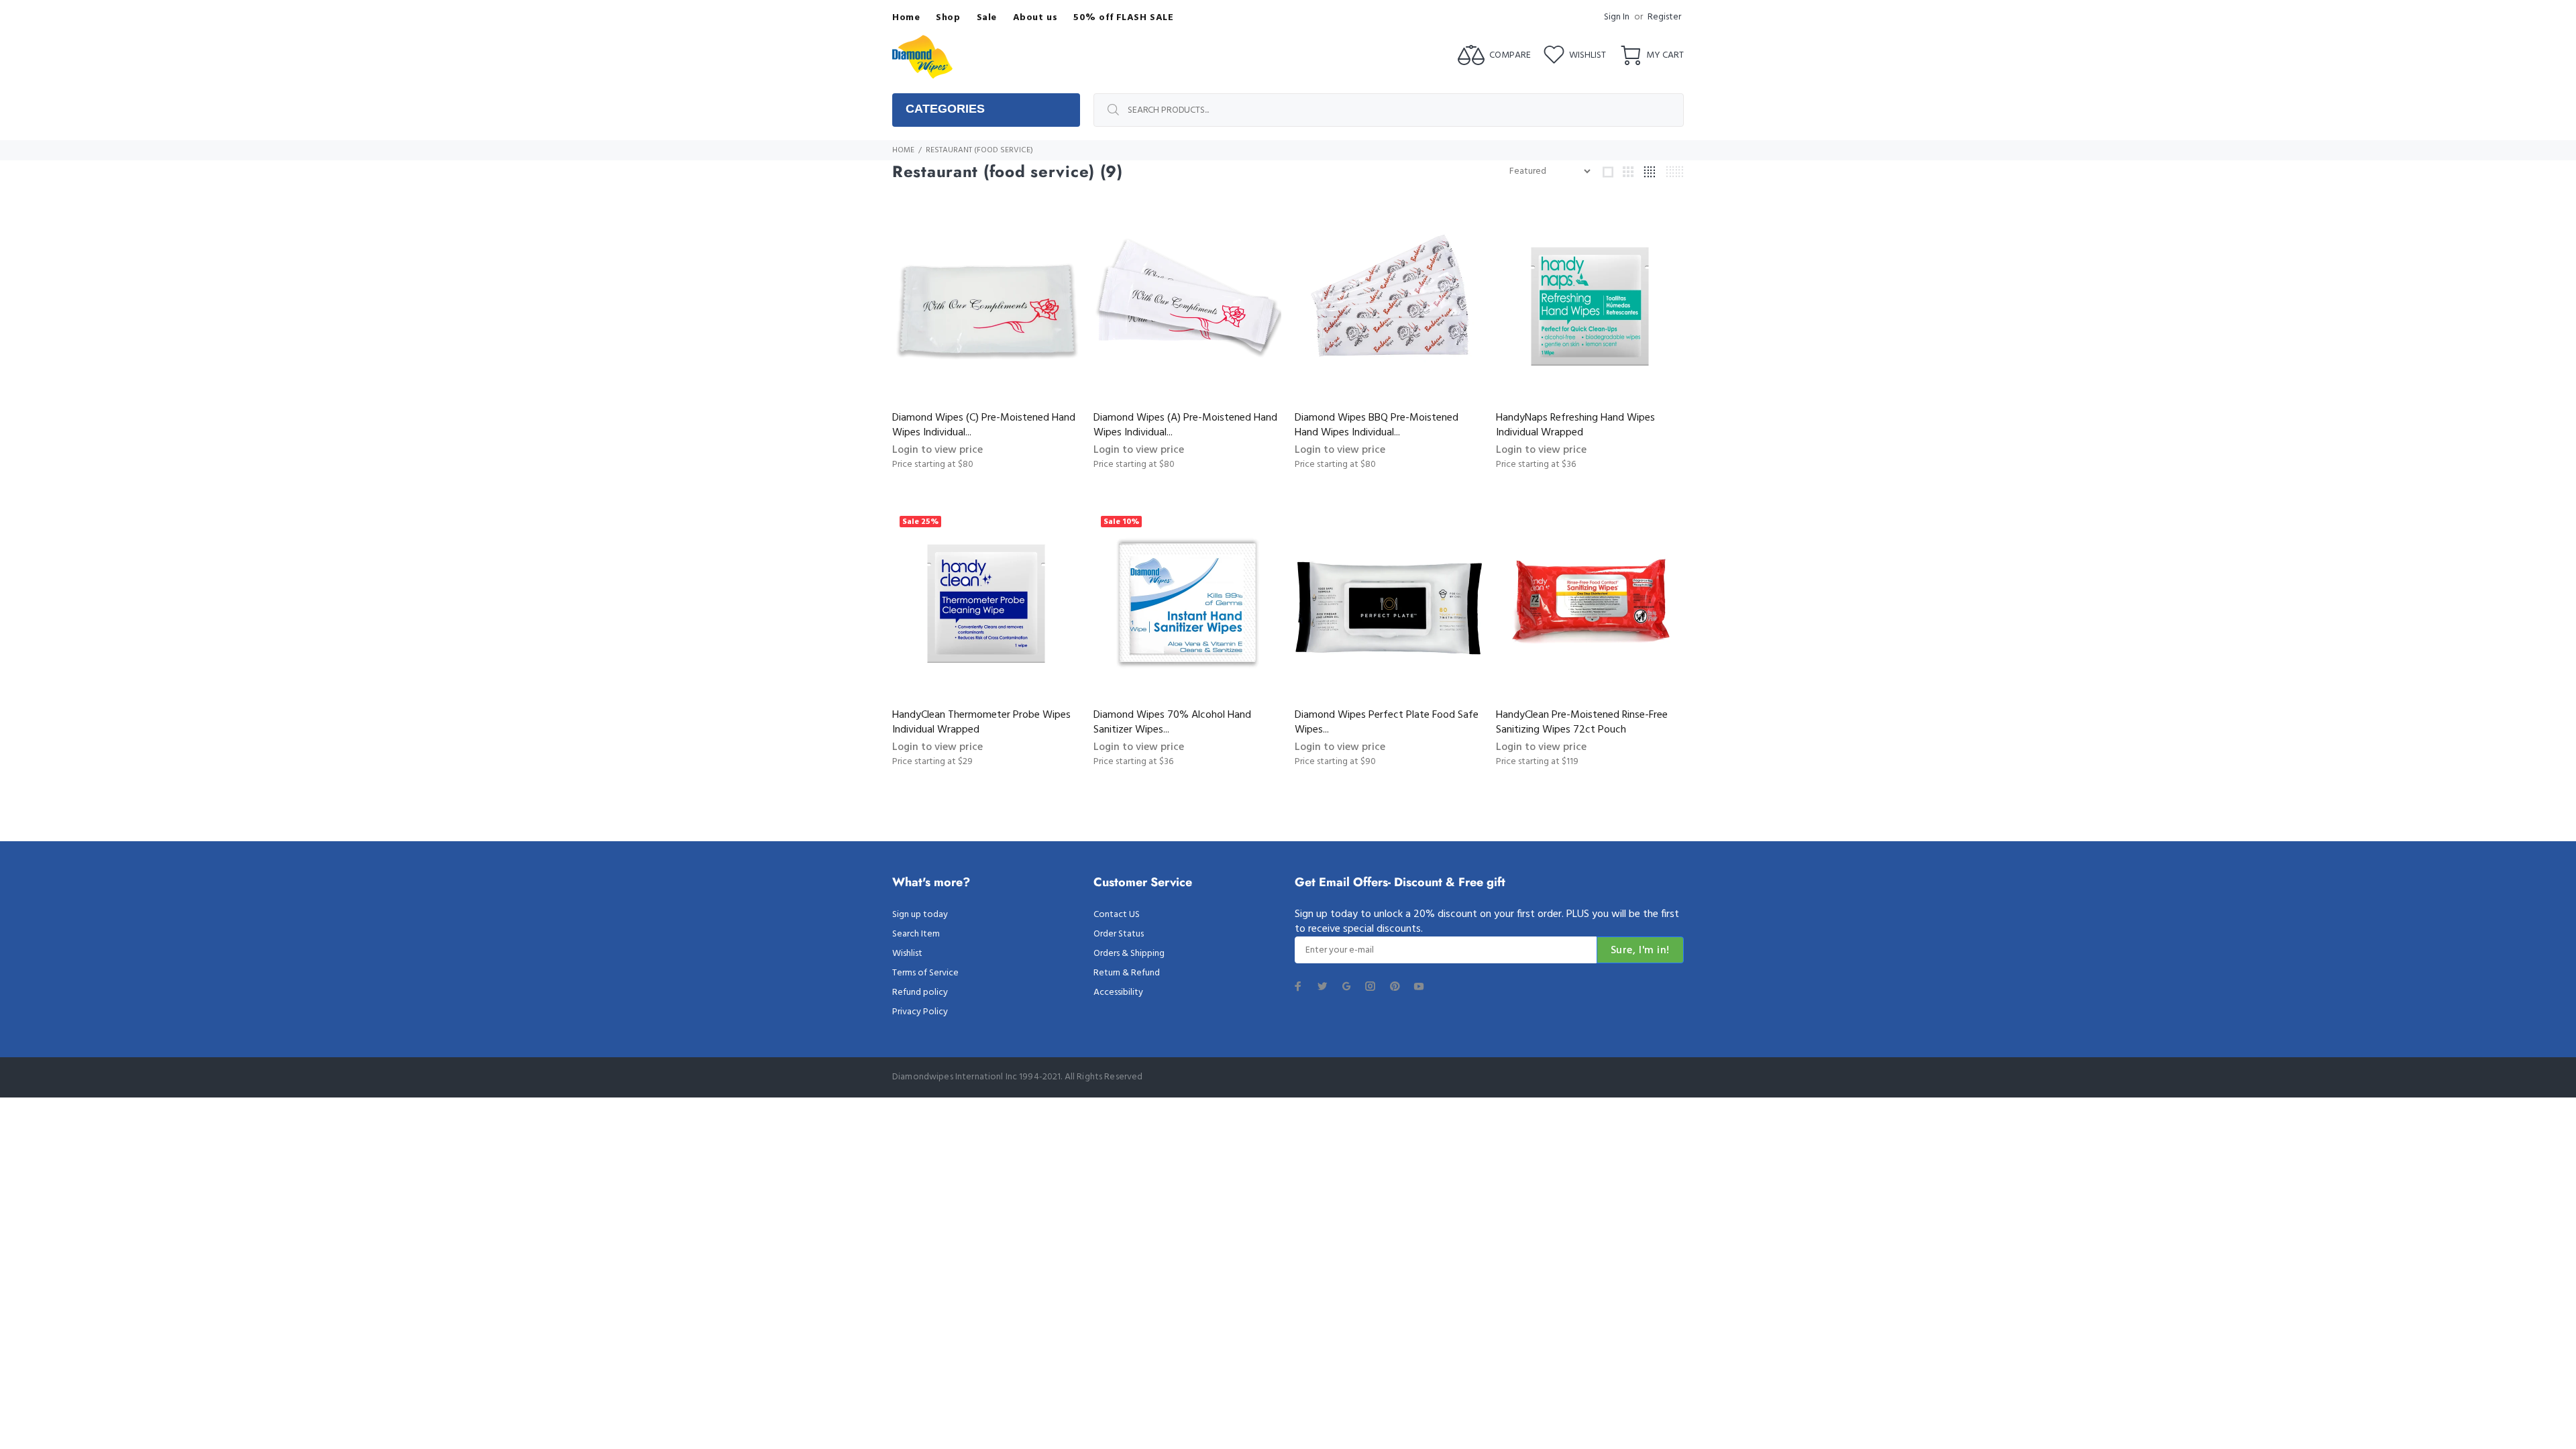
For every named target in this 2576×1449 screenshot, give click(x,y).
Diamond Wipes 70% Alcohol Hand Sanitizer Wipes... (1172, 722)
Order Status (1119, 934)
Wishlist (907, 954)
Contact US (1117, 915)
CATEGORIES (945, 109)
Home (903, 150)
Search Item (916, 934)
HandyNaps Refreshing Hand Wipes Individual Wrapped (1575, 425)
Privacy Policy (920, 1012)
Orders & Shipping (1129, 954)
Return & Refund (1127, 973)
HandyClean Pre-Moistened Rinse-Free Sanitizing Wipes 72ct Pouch (1582, 722)
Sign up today (920, 915)
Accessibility (1118, 992)
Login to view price (937, 450)
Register (1664, 17)
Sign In (1617, 17)
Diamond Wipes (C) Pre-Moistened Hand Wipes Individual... (984, 425)
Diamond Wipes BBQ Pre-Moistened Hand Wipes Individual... (1377, 425)
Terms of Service (925, 973)
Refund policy (920, 992)
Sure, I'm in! (1640, 951)
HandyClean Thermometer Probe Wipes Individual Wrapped (981, 722)
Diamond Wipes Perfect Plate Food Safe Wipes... (1387, 722)
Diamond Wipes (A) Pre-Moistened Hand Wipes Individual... (1185, 425)
